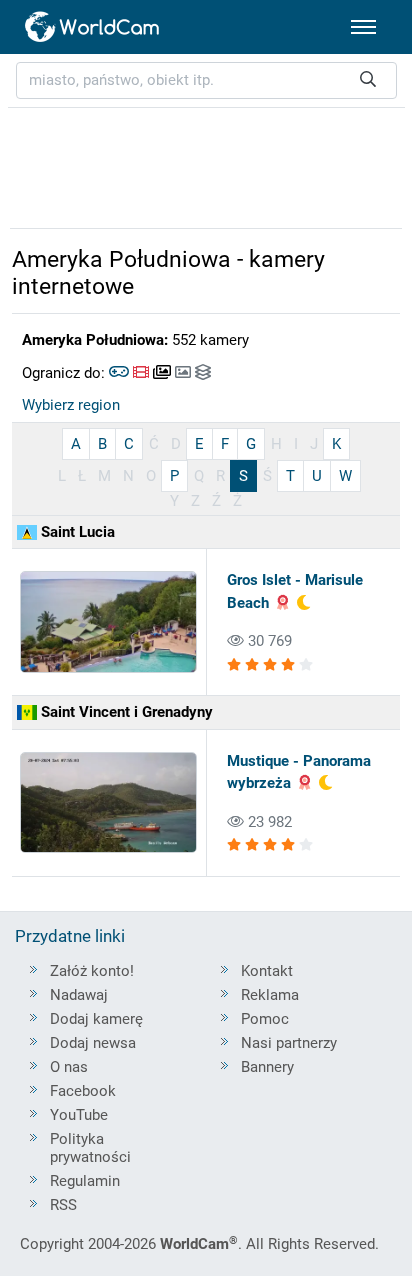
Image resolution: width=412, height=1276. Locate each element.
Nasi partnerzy (289, 1043)
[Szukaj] (368, 80)
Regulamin (85, 1181)
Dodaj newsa (93, 1043)
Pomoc (265, 1019)
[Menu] (363, 27)
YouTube (79, 1115)
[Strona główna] (93, 27)
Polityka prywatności (90, 1148)
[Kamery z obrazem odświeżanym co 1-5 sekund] (162, 373)
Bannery (267, 1067)
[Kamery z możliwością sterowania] (119, 373)
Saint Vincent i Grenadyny (125, 712)
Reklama (270, 995)
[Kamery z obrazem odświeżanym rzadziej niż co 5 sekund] (183, 373)
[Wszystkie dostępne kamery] (203, 373)
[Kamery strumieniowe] (141, 373)
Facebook (83, 1091)
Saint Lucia (76, 532)
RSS (63, 1205)
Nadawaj (79, 995)
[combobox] (206, 80)
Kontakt (267, 971)
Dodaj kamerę (96, 1019)
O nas (69, 1067)
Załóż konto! (92, 971)
